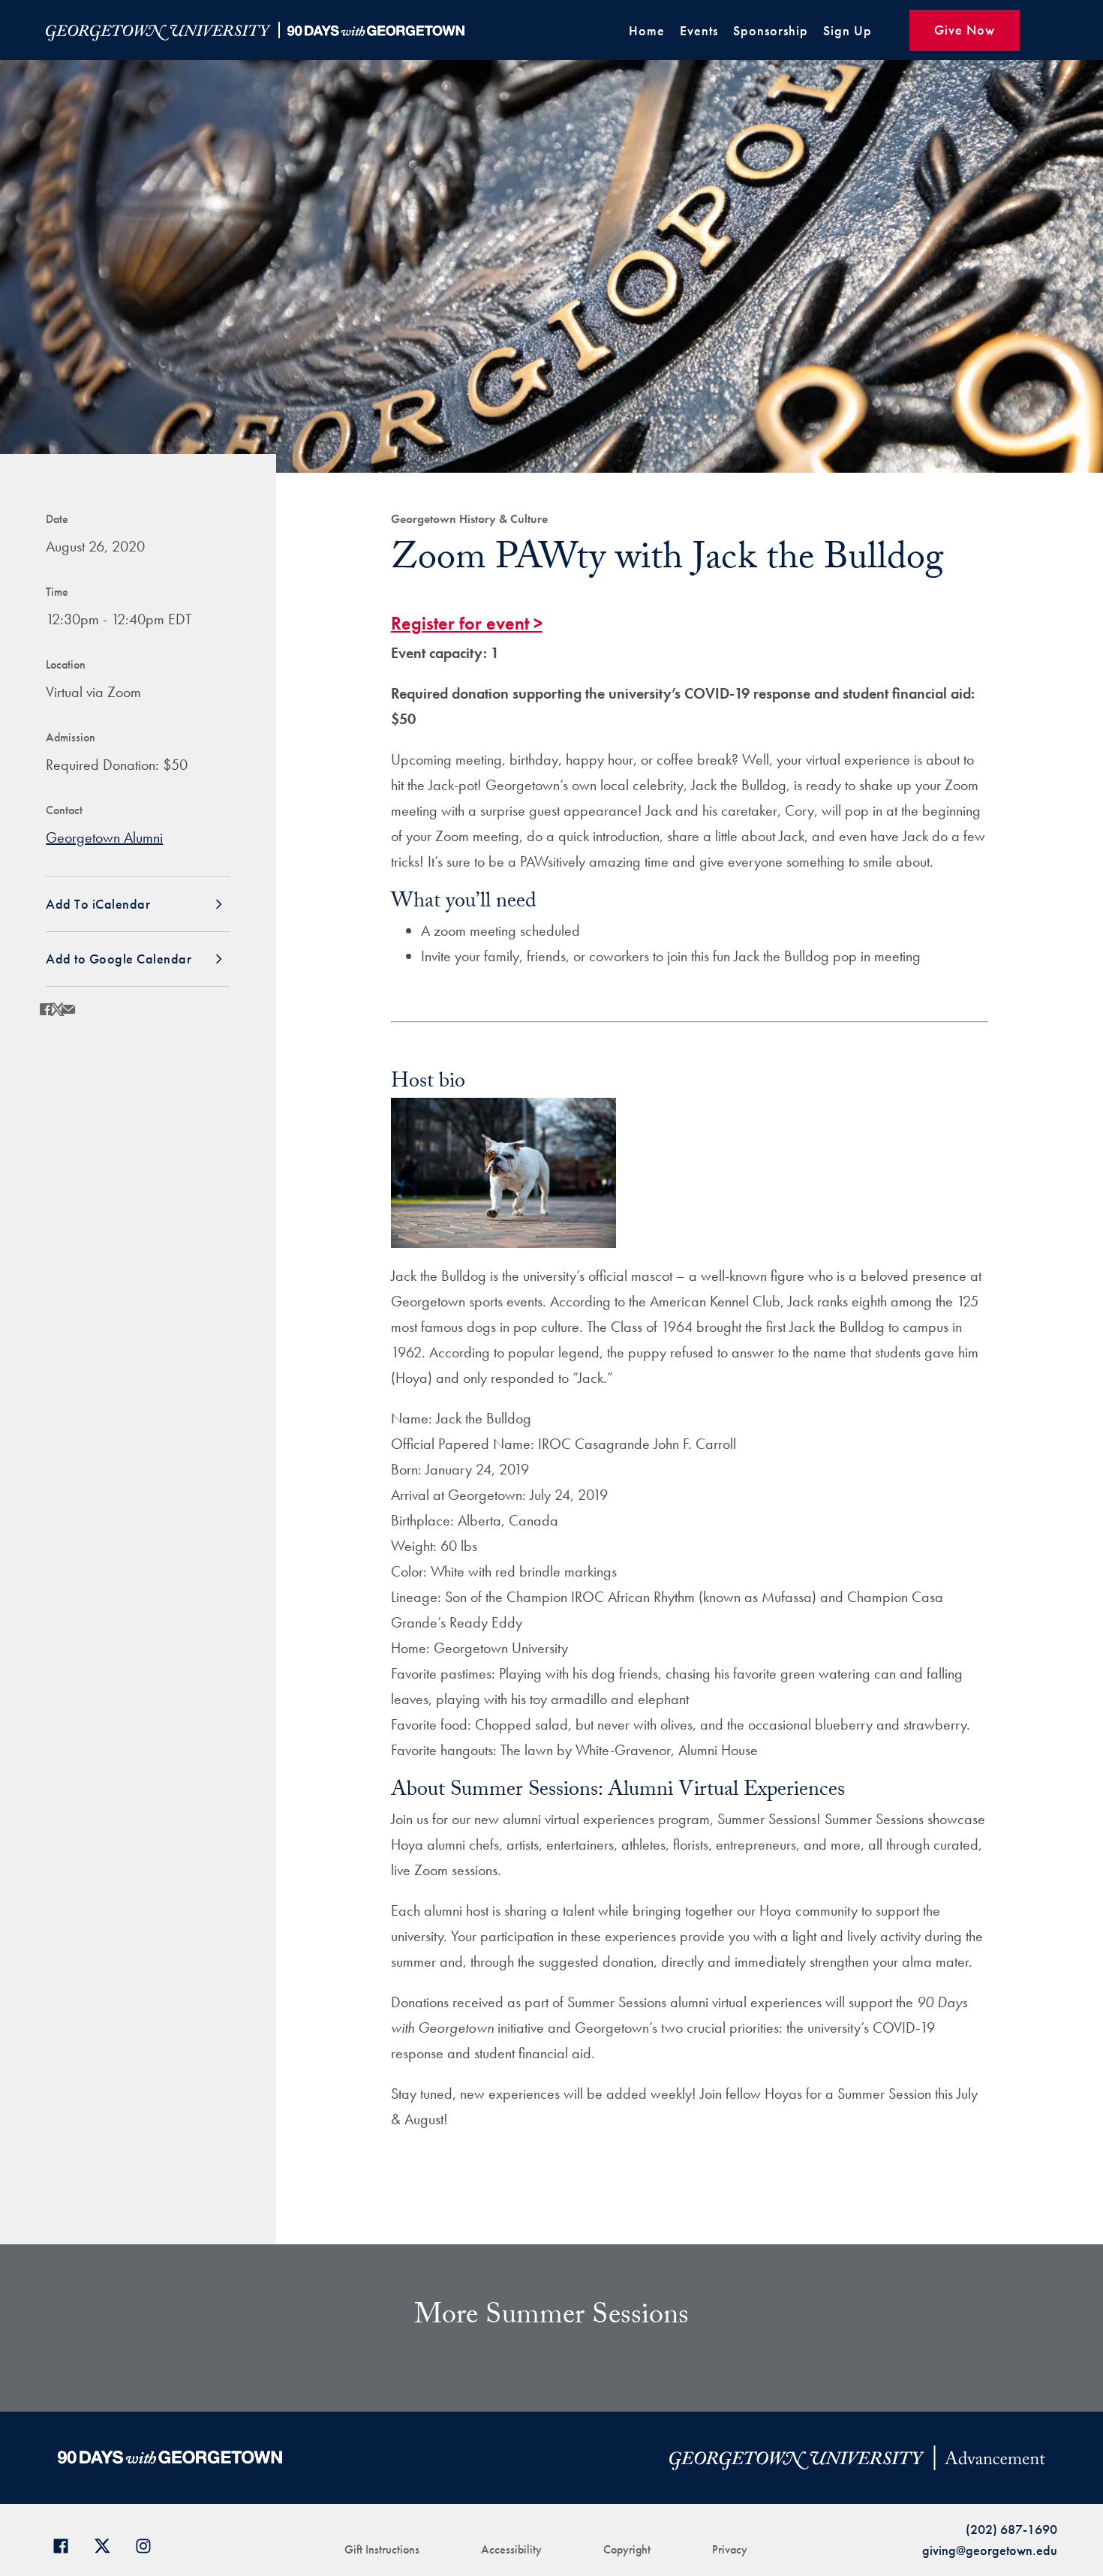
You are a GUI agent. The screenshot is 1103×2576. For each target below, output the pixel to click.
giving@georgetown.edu (990, 2550)
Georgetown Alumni (104, 837)
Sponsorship (771, 30)
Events (699, 30)
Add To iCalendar (98, 904)
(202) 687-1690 (1011, 2529)
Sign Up (848, 30)
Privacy (730, 2549)
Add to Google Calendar (119, 959)
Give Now (965, 30)
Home (647, 30)
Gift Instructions (382, 2549)
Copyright (627, 2549)
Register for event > (467, 623)
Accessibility (511, 2549)
